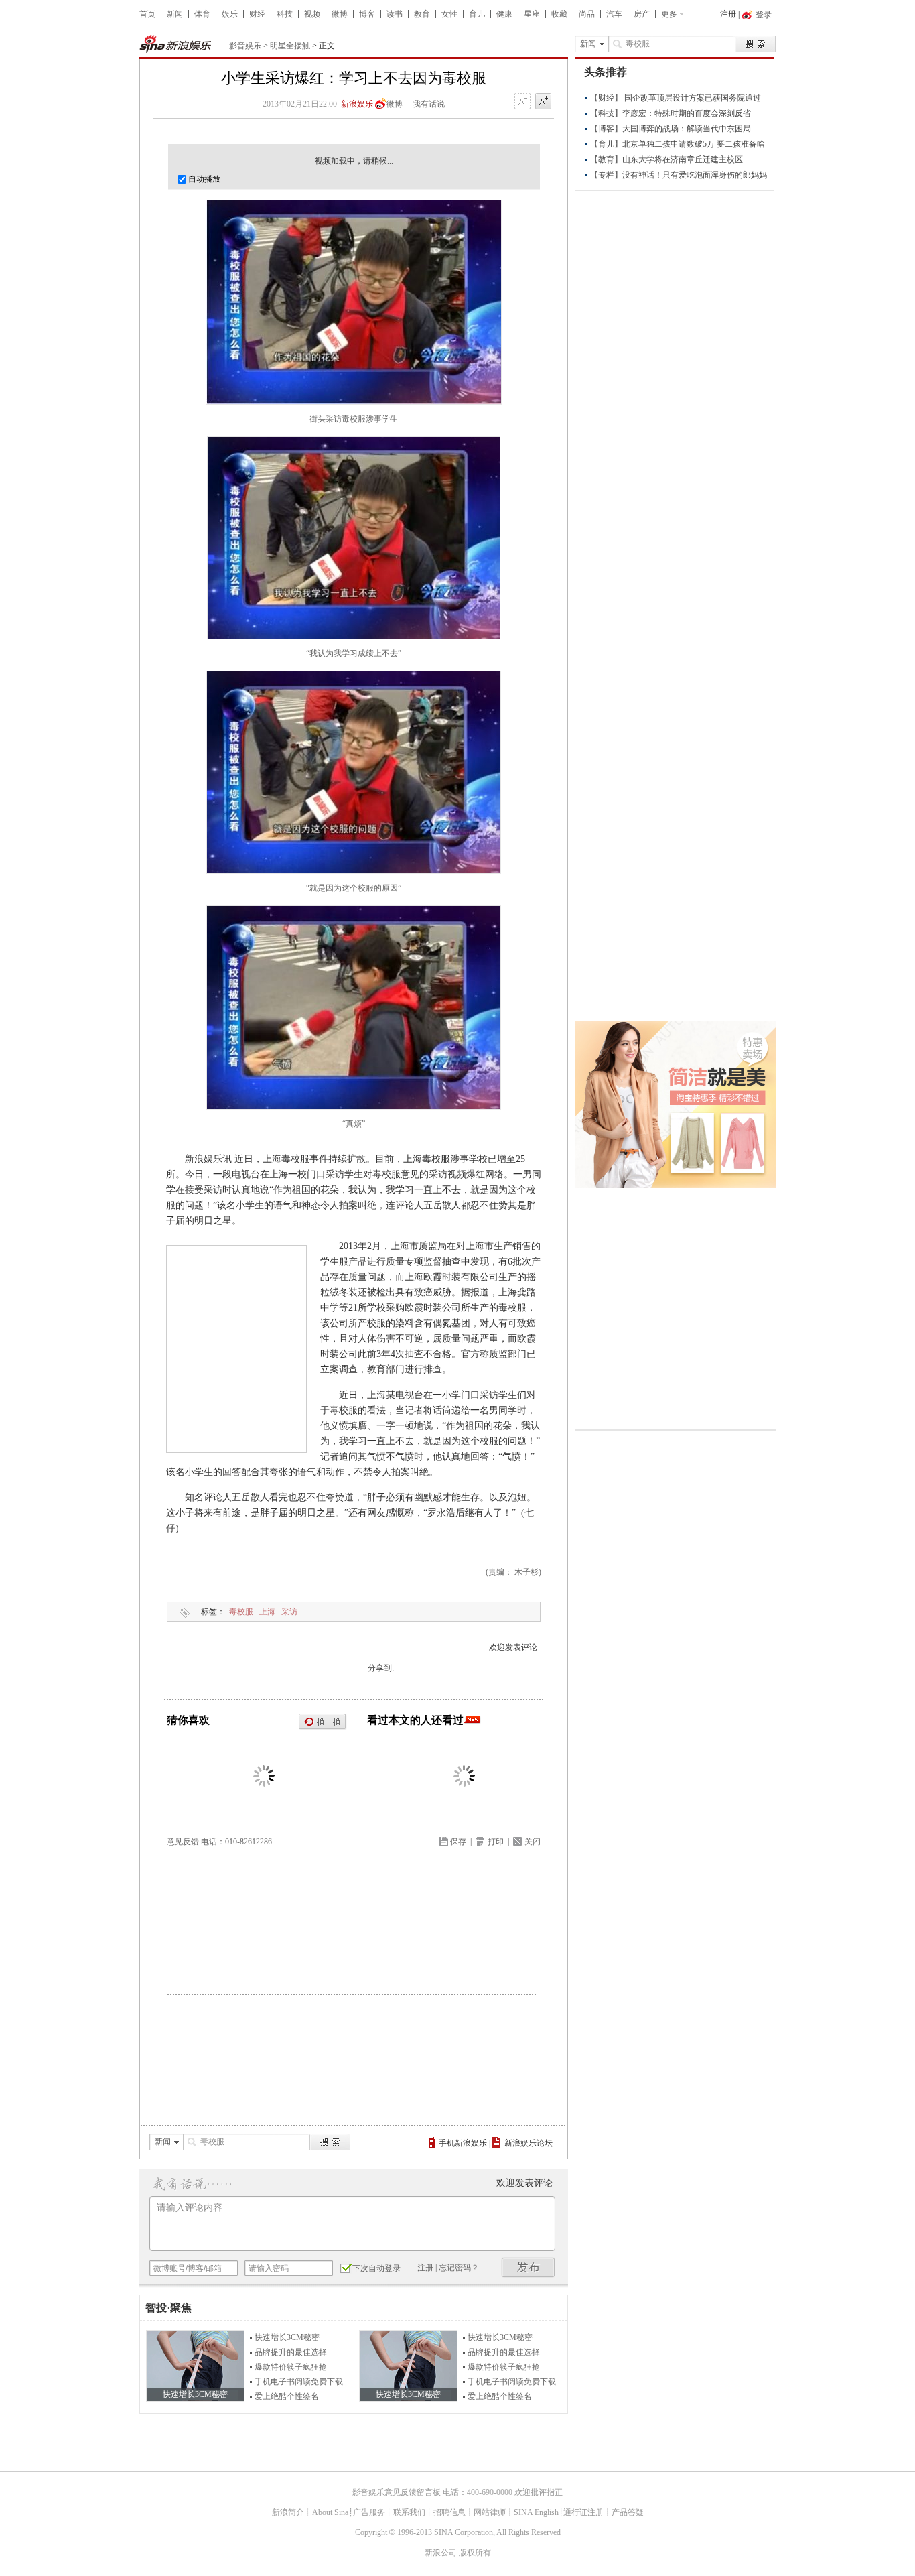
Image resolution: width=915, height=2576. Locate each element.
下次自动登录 (376, 2268)
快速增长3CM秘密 (287, 2337)
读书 (395, 14)
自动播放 (203, 179)
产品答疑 (628, 2512)
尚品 (587, 14)
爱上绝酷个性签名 (287, 2396)
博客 (367, 14)
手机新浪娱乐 (463, 2143)
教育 (422, 14)
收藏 (559, 14)
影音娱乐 (245, 46)
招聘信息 (449, 2512)
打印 (496, 1842)
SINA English (536, 2512)
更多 (669, 14)
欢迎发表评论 (513, 1647)
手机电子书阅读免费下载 (299, 2382)
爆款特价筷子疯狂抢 (291, 2367)
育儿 (477, 14)
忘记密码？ (459, 2268)
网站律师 (490, 2512)
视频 (312, 14)
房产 (642, 14)
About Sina (330, 2512)
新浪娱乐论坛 (529, 2143)
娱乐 (230, 14)
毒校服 (241, 1612)
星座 (532, 14)
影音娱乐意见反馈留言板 (397, 2492)
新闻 (175, 14)
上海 (267, 1612)
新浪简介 (288, 2512)
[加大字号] (543, 102)
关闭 (533, 1842)
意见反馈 (183, 1842)
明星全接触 (290, 46)
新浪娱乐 (357, 104)
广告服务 (369, 2512)
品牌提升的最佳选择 (291, 2352)
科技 (285, 14)
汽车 (614, 14)
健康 (504, 14)
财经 (257, 14)
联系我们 (409, 2512)
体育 (202, 14)
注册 (728, 14)
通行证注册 (583, 2512)
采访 (289, 1612)
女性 (449, 14)
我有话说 (429, 104)
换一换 (323, 1722)
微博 (340, 14)
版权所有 (475, 2553)
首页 (147, 14)
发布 (529, 2267)
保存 (458, 1842)
